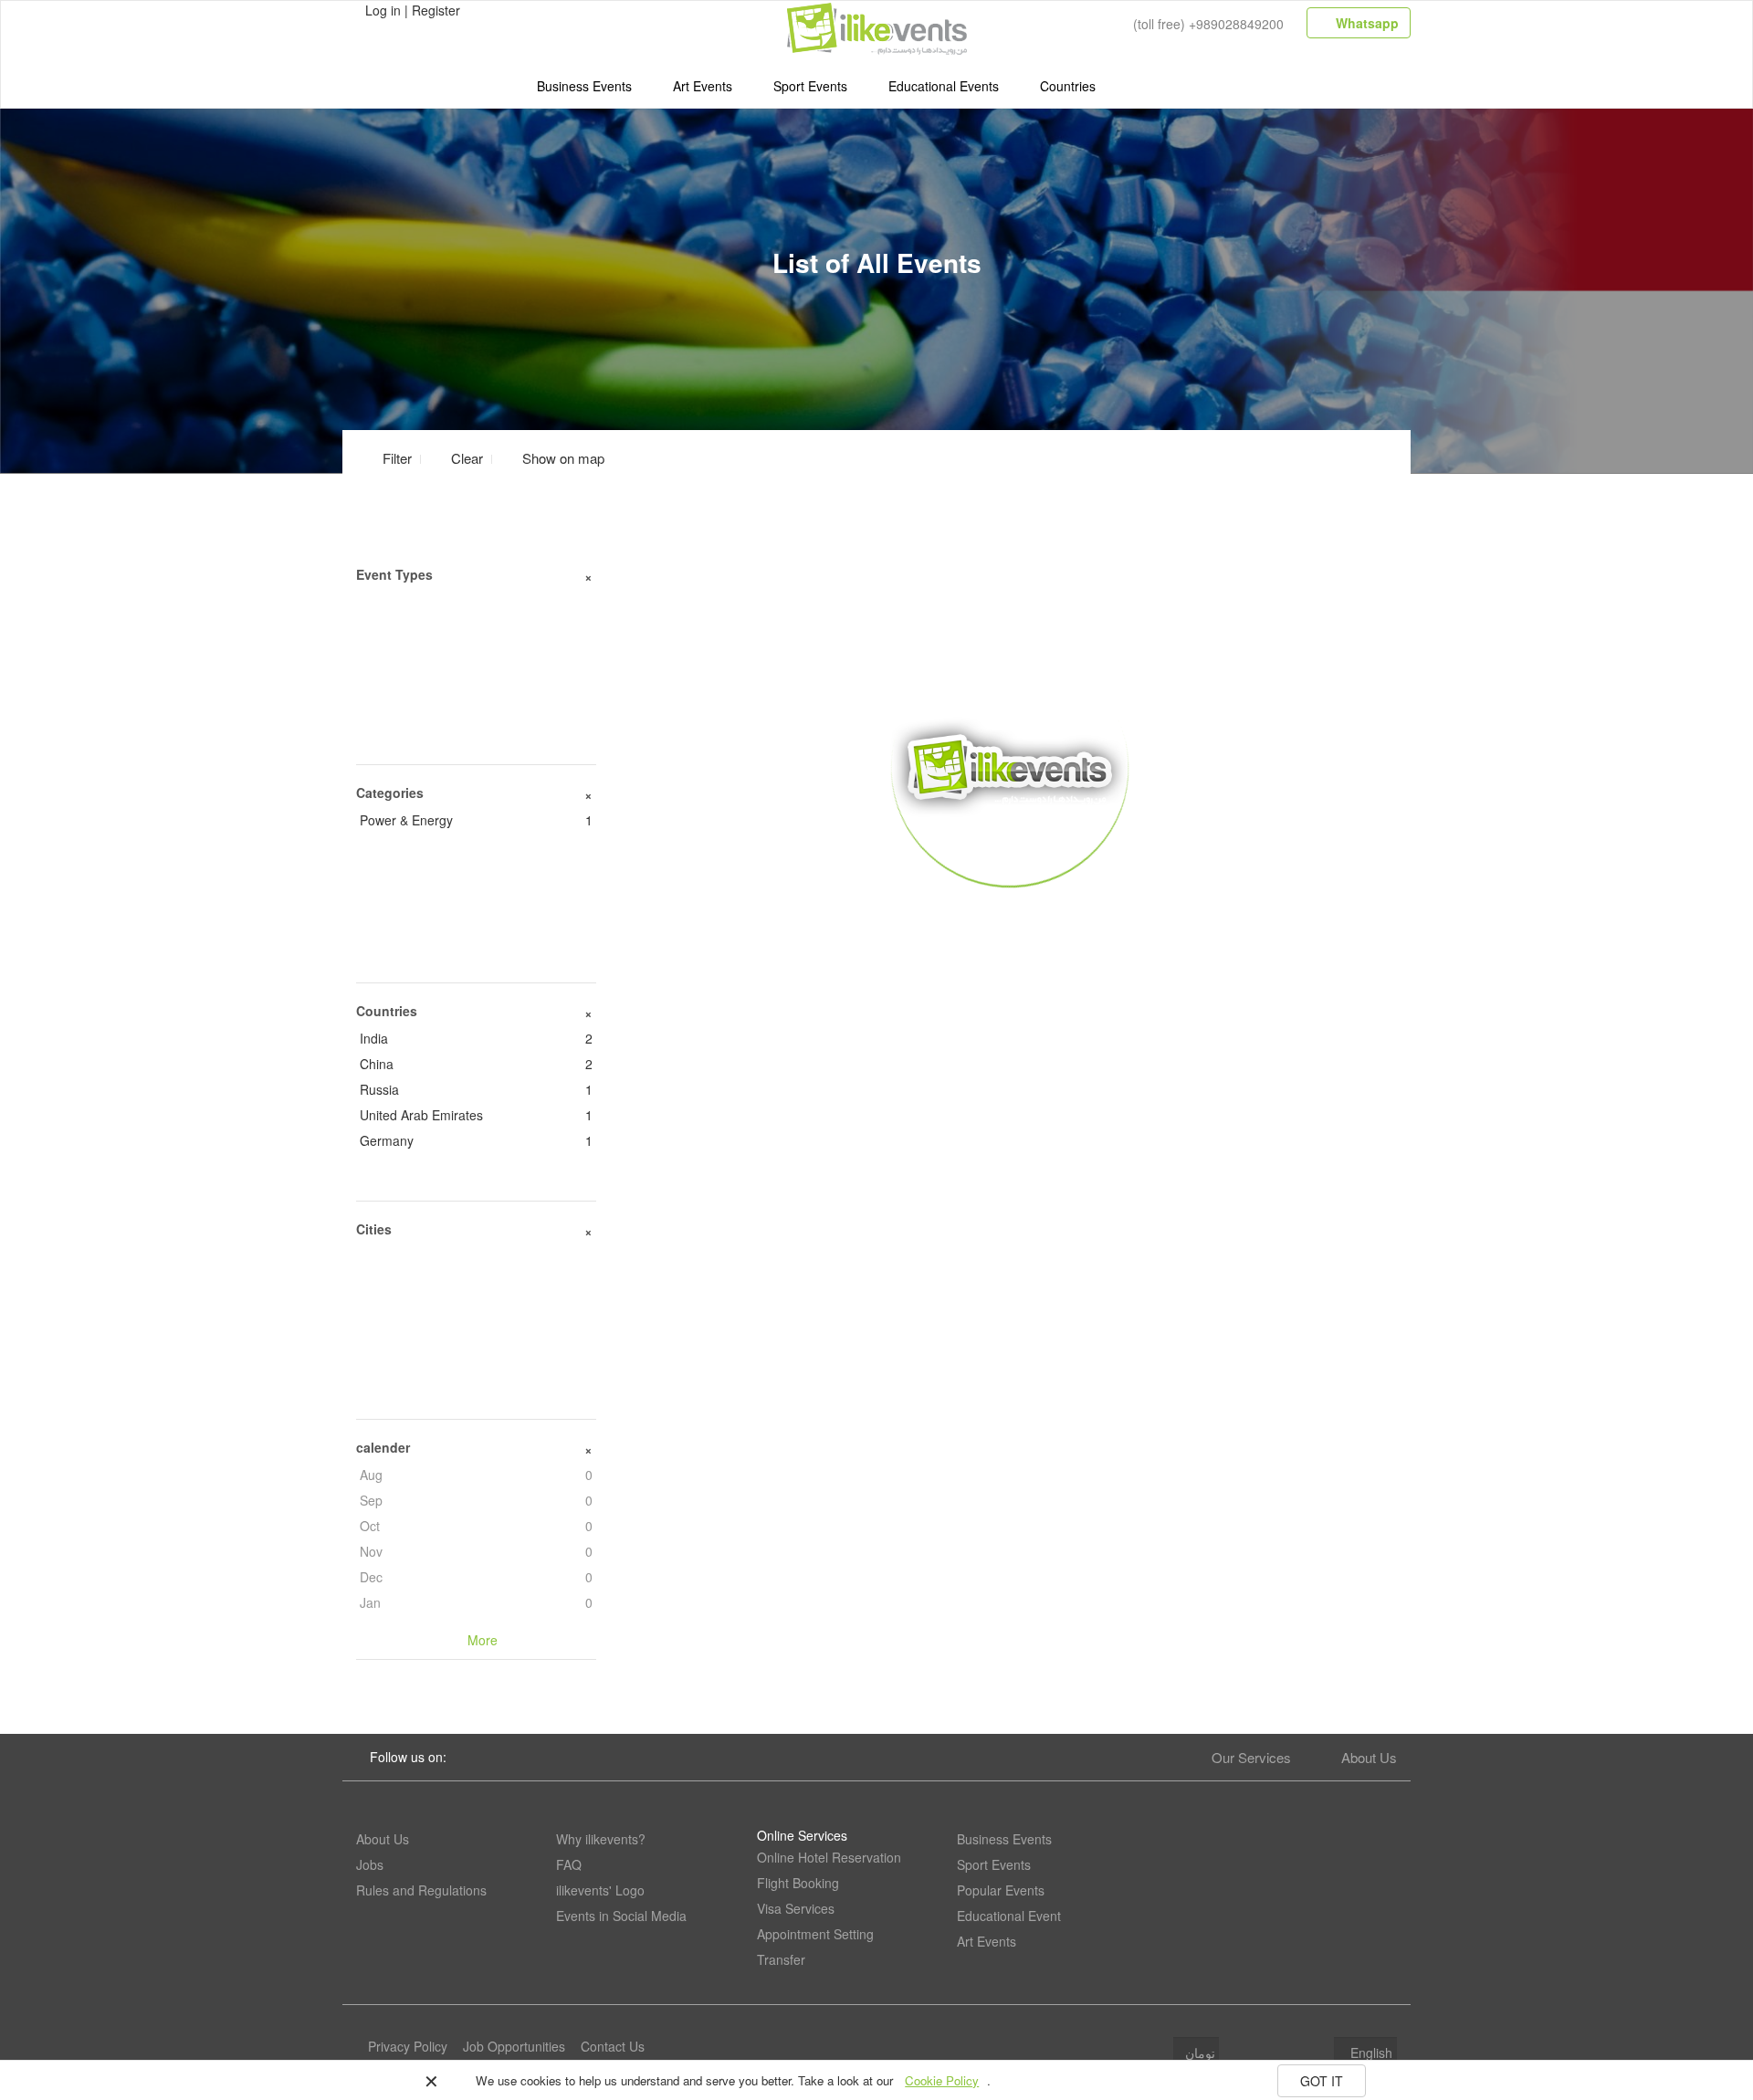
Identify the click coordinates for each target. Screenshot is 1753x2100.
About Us (1369, 1757)
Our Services (1251, 1757)
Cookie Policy (942, 2080)
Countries (1068, 86)
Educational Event (1009, 1916)
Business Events (584, 86)
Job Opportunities (514, 2046)
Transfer (781, 1959)
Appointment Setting (815, 1934)
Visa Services (796, 1908)
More (1010, 914)
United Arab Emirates (476, 1115)
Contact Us (613, 2046)
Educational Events (944, 86)
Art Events (703, 86)
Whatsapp (1365, 23)
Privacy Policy (408, 2046)
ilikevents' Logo (600, 1890)
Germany (476, 1140)
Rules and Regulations (421, 1890)
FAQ (569, 1864)
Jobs (370, 1864)
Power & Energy (476, 820)
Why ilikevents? (601, 1839)
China (476, 1064)
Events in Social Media (621, 1916)
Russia (476, 1089)
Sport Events (810, 86)
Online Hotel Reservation (829, 1857)
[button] (552, 458)
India (476, 1038)
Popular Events (1001, 1890)
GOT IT (1322, 2081)
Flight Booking (798, 1883)
